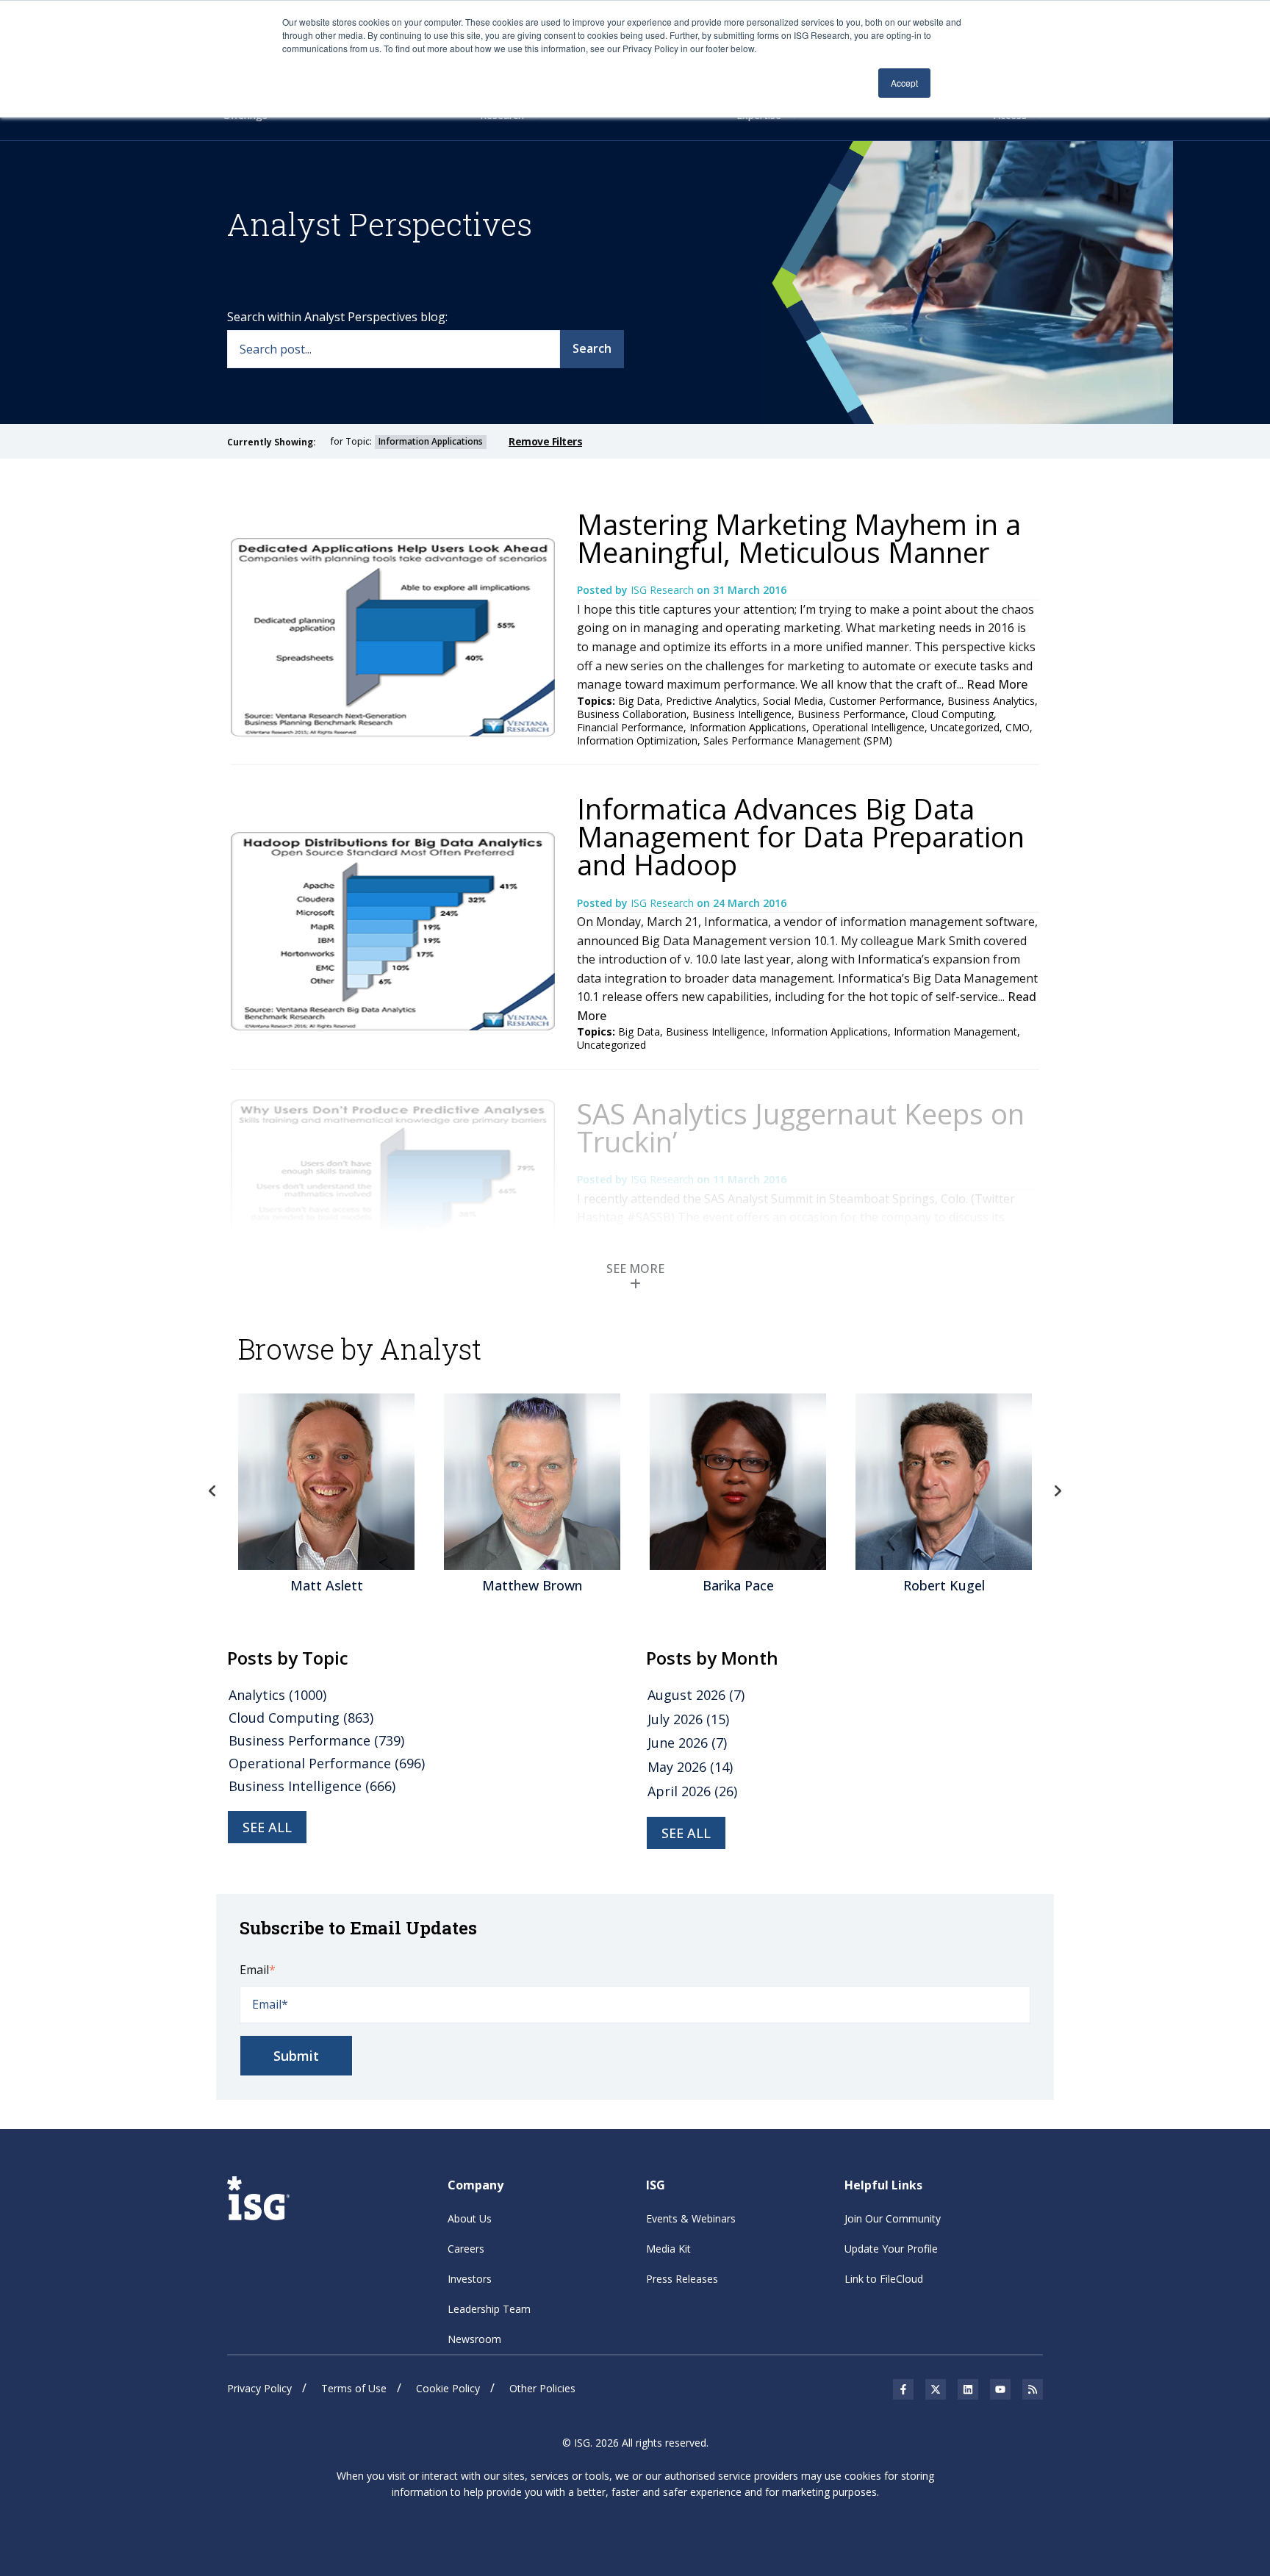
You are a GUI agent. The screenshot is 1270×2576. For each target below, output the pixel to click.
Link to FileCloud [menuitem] (884, 2279)
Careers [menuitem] (466, 2249)
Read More (997, 684)
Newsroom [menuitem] (474, 2339)
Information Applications (748, 727)
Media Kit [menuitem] (668, 2249)
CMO (1018, 727)
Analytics (277, 1695)
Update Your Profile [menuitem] (891, 2249)
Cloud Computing (952, 714)
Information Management (955, 1032)
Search (592, 348)
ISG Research (664, 590)
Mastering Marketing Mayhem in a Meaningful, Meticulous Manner (799, 538)
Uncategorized (965, 727)
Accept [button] (904, 83)
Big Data (639, 701)
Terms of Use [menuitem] (354, 2388)
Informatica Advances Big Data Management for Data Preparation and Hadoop (801, 836)
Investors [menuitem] (470, 2279)
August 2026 (696, 1695)
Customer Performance (885, 701)
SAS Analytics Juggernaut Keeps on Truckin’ (801, 1127)
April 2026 (692, 1791)
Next (1058, 1491)
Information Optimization (637, 740)
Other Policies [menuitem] (542, 2388)
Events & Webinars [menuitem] (691, 2218)
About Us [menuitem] (470, 2218)
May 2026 (690, 1767)
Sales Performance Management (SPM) (798, 740)
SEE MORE (635, 1269)
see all (267, 1827)
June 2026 (687, 1743)
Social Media (793, 701)
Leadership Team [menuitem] (489, 2309)
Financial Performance (630, 727)
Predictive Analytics (711, 701)
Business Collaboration (632, 714)
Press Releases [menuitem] (682, 2279)
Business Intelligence (742, 714)
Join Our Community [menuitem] (893, 2218)
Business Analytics (991, 701)
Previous (212, 1491)
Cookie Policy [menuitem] (448, 2388)
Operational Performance (327, 1763)
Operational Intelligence (868, 727)
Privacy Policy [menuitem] (259, 2388)
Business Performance (851, 714)
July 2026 (688, 1719)
